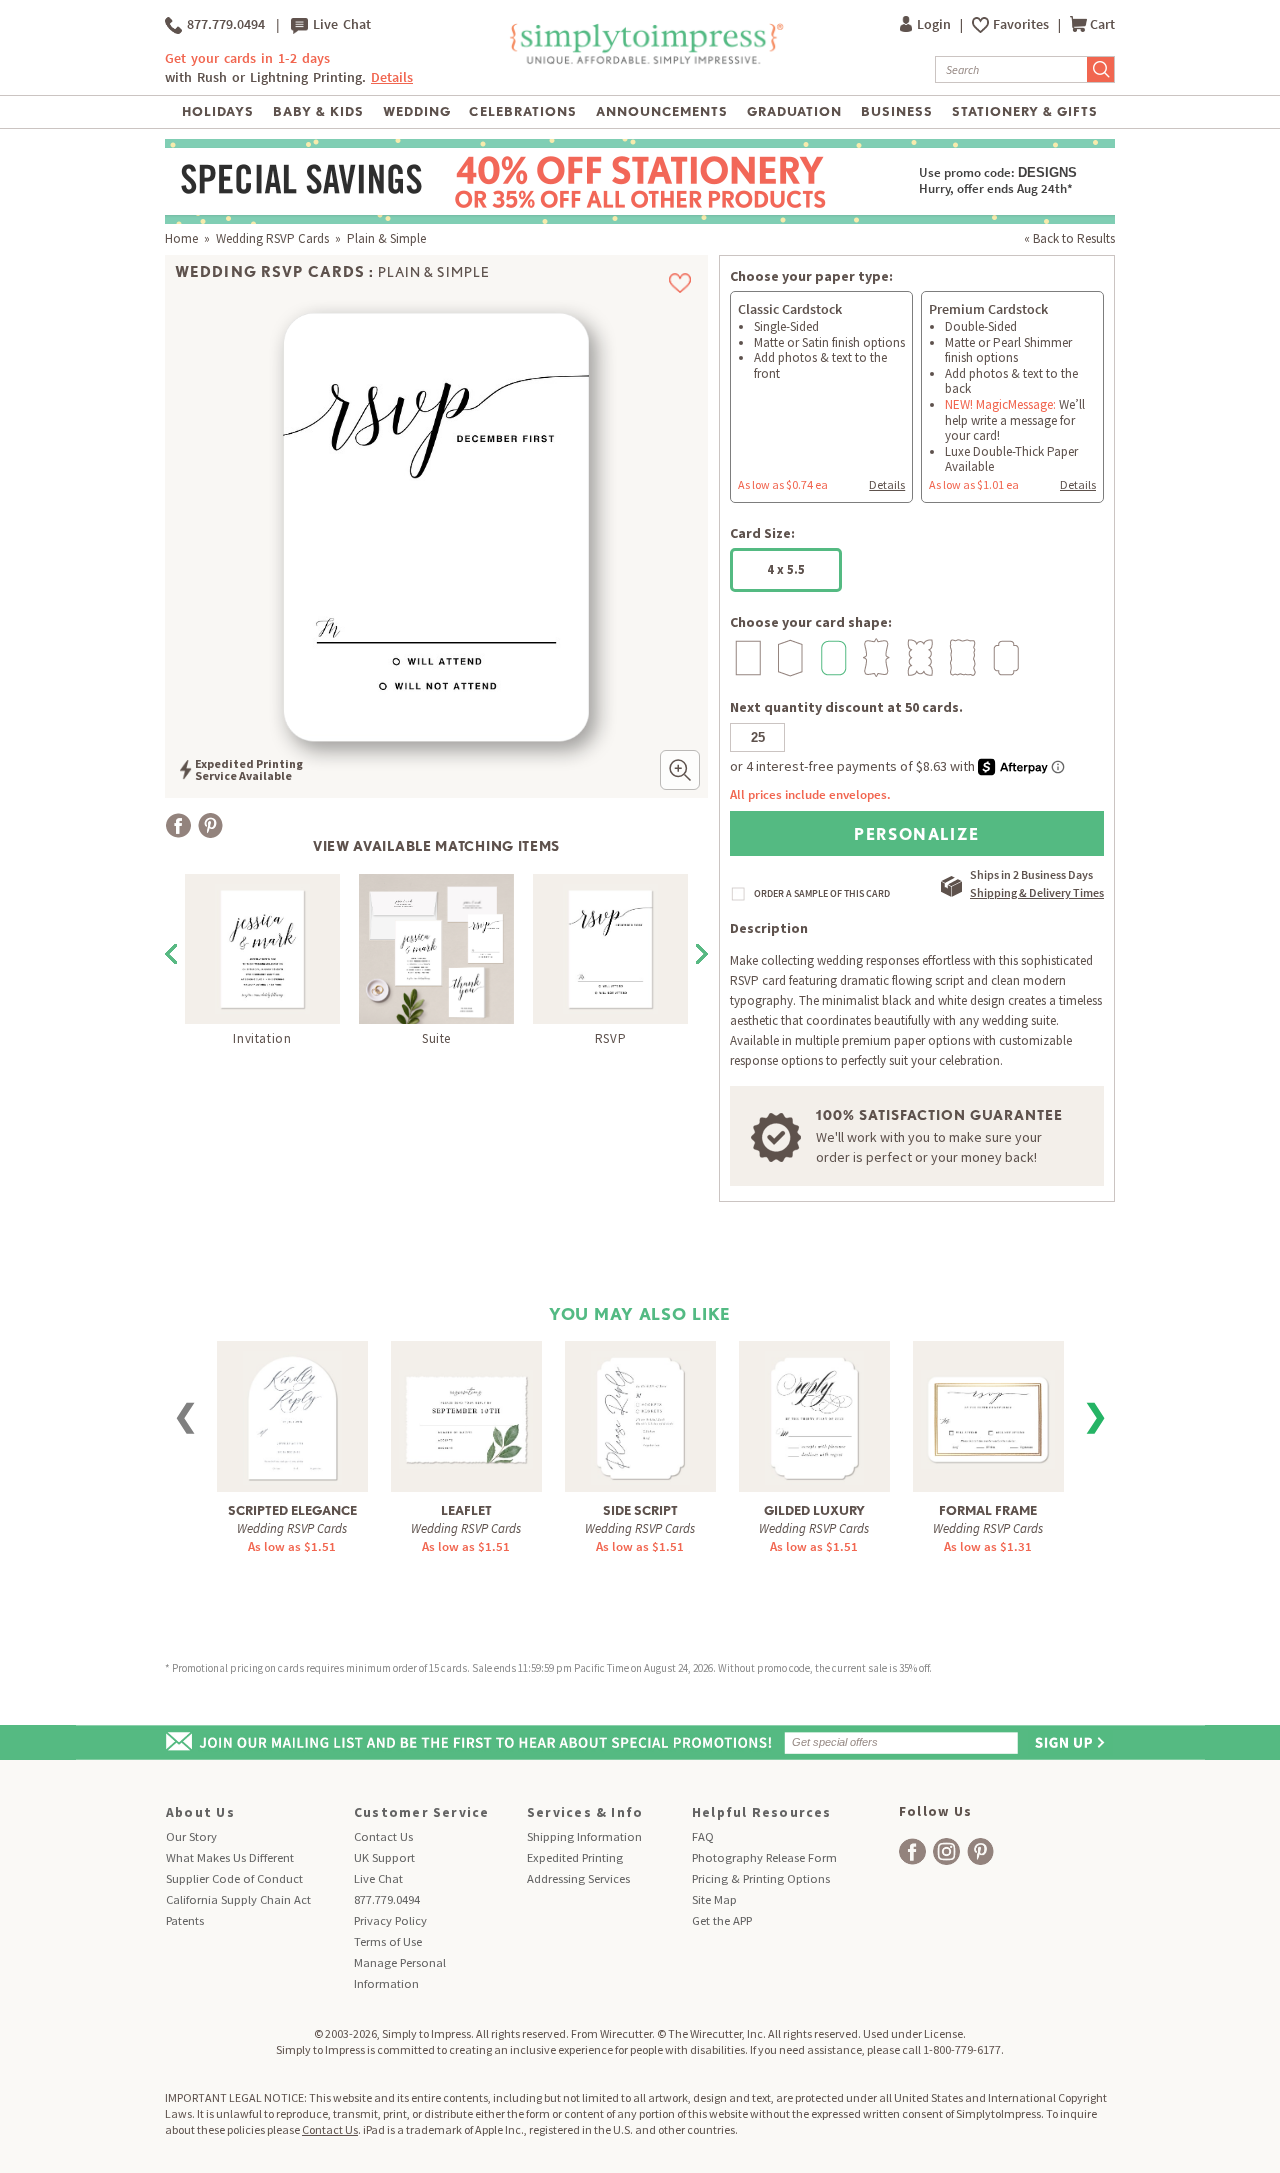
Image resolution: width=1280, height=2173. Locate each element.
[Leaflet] (466, 1407)
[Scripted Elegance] (292, 1415)
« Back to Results (1069, 238)
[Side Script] (640, 1415)
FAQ (703, 1836)
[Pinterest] (210, 825)
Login (935, 24)
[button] (680, 770)
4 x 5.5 (786, 569)
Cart (1102, 24)
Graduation (794, 111)
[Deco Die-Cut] (1003, 657)
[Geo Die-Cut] (788, 657)
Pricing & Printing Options (761, 1878)
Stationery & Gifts (1025, 111)
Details (887, 484)
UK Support (384, 1857)
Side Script (640, 1510)
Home (181, 238)
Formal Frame (988, 1510)
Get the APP (722, 1920)
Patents (185, 1920)
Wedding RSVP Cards (272, 238)
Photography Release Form (764, 1857)
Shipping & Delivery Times (1037, 892)
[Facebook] (178, 825)
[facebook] (912, 1851)
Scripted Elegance (292, 1510)
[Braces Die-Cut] (874, 657)
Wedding (417, 111)
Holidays (218, 111)
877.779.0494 (223, 24)
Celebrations (522, 111)
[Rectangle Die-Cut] (745, 657)
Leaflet (466, 1510)
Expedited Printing (575, 1857)
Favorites (1022, 24)
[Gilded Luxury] (814, 1415)
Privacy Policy (390, 1920)
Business (897, 111)
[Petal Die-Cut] (917, 657)
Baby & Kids (318, 111)
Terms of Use (388, 1941)
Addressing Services (578, 1878)
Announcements (662, 111)
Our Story (191, 1836)
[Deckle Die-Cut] (960, 657)
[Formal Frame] (988, 1407)
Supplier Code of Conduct (234, 1878)
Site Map (714, 1899)
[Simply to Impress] (644, 60)
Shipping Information (584, 1836)
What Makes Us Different (230, 1857)
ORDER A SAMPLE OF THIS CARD (822, 894)
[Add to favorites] (680, 283)
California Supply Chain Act (238, 1899)
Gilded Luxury (814, 1510)
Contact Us (383, 1836)
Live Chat (339, 24)
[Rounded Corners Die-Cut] (831, 657)
